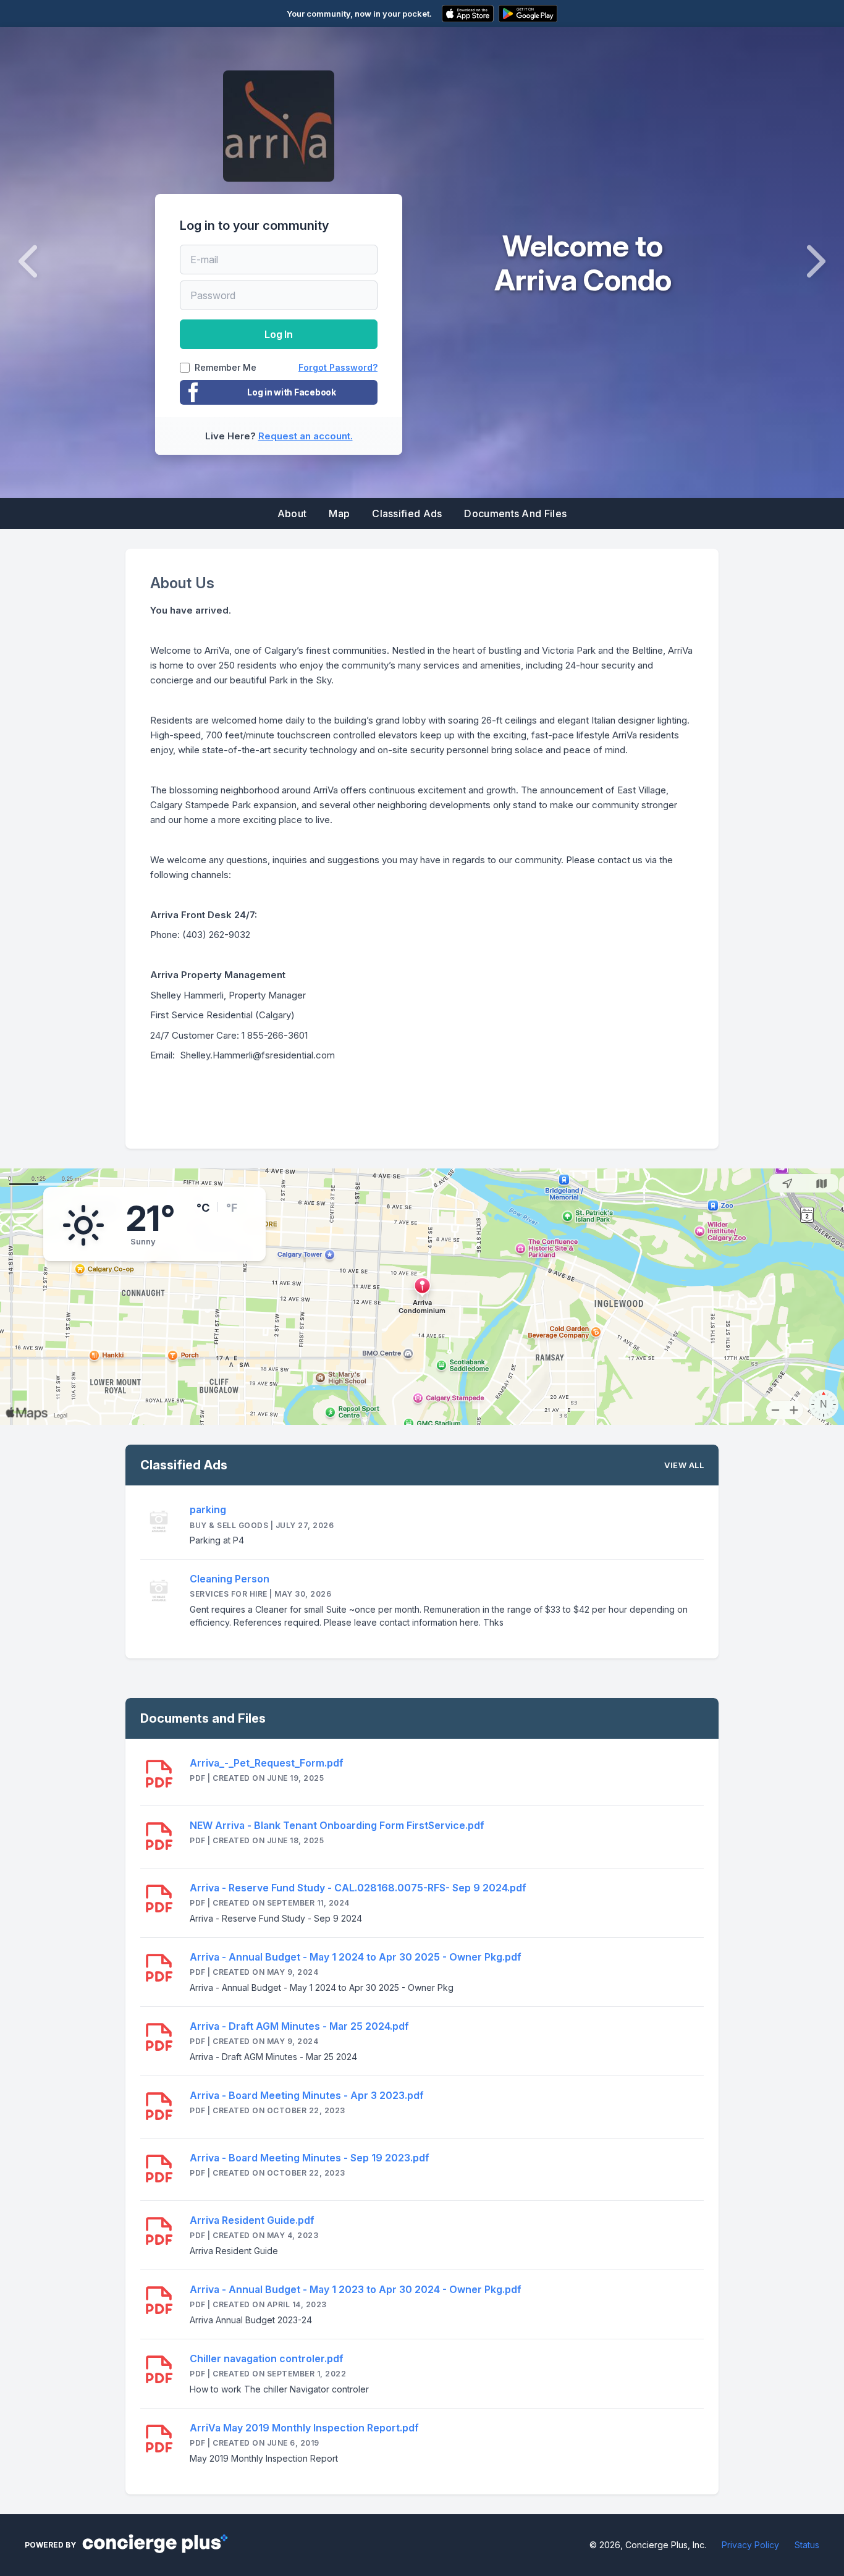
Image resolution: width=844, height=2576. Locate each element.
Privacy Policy (750, 2545)
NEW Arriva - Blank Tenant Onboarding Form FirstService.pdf (337, 1825)
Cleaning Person (230, 1579)
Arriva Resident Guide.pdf (252, 2220)
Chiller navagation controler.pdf (267, 2359)
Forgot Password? (338, 367)
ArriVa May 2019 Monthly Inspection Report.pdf (304, 2428)
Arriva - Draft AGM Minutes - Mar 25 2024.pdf (299, 2026)
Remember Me (226, 368)
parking (208, 1510)
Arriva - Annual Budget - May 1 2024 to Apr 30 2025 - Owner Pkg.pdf (356, 1957)
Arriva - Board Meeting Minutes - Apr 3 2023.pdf (307, 2095)
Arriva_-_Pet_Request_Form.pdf (267, 1763)
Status (807, 2545)
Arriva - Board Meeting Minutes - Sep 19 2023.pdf (310, 2158)
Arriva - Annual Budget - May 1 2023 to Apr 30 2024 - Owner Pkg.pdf (356, 2289)
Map (339, 513)
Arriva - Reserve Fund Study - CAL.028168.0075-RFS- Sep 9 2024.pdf (358, 1888)
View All (684, 1465)
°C (203, 1208)
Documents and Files (515, 513)
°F (232, 1208)
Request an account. (306, 436)
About (292, 513)
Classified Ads (407, 513)
